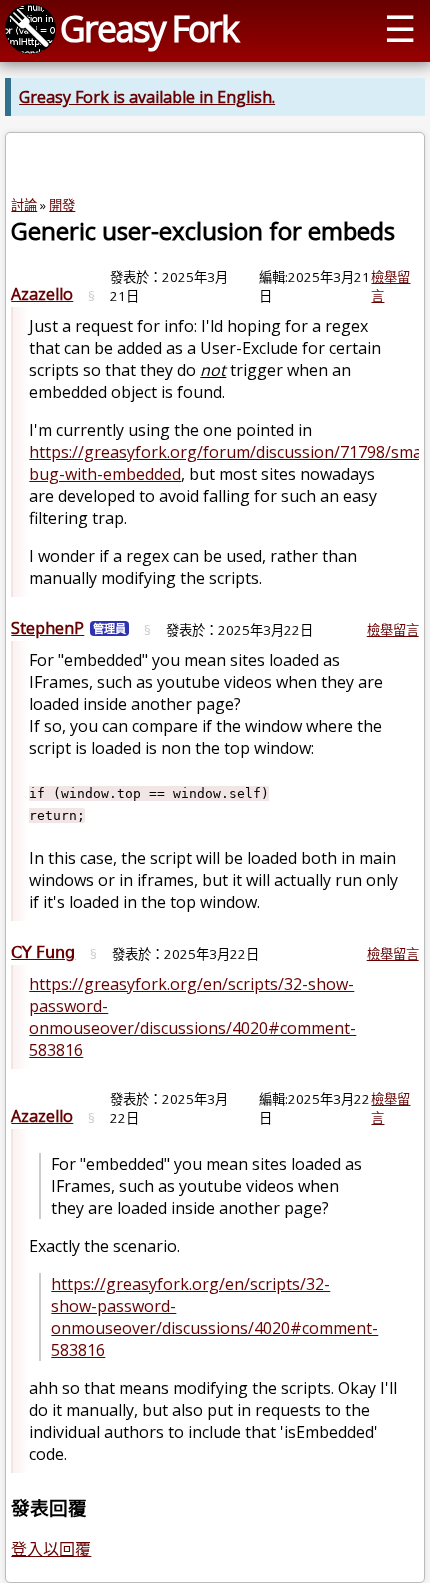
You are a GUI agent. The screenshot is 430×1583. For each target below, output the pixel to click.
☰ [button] (400, 28)
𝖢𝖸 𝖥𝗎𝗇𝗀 (43, 952)
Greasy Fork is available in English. (147, 97)
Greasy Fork (149, 28)
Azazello (42, 294)
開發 (62, 205)
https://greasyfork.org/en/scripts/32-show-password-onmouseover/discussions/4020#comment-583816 (192, 1017)
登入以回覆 (51, 1549)
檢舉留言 (393, 630)
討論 (24, 205)
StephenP (47, 628)
